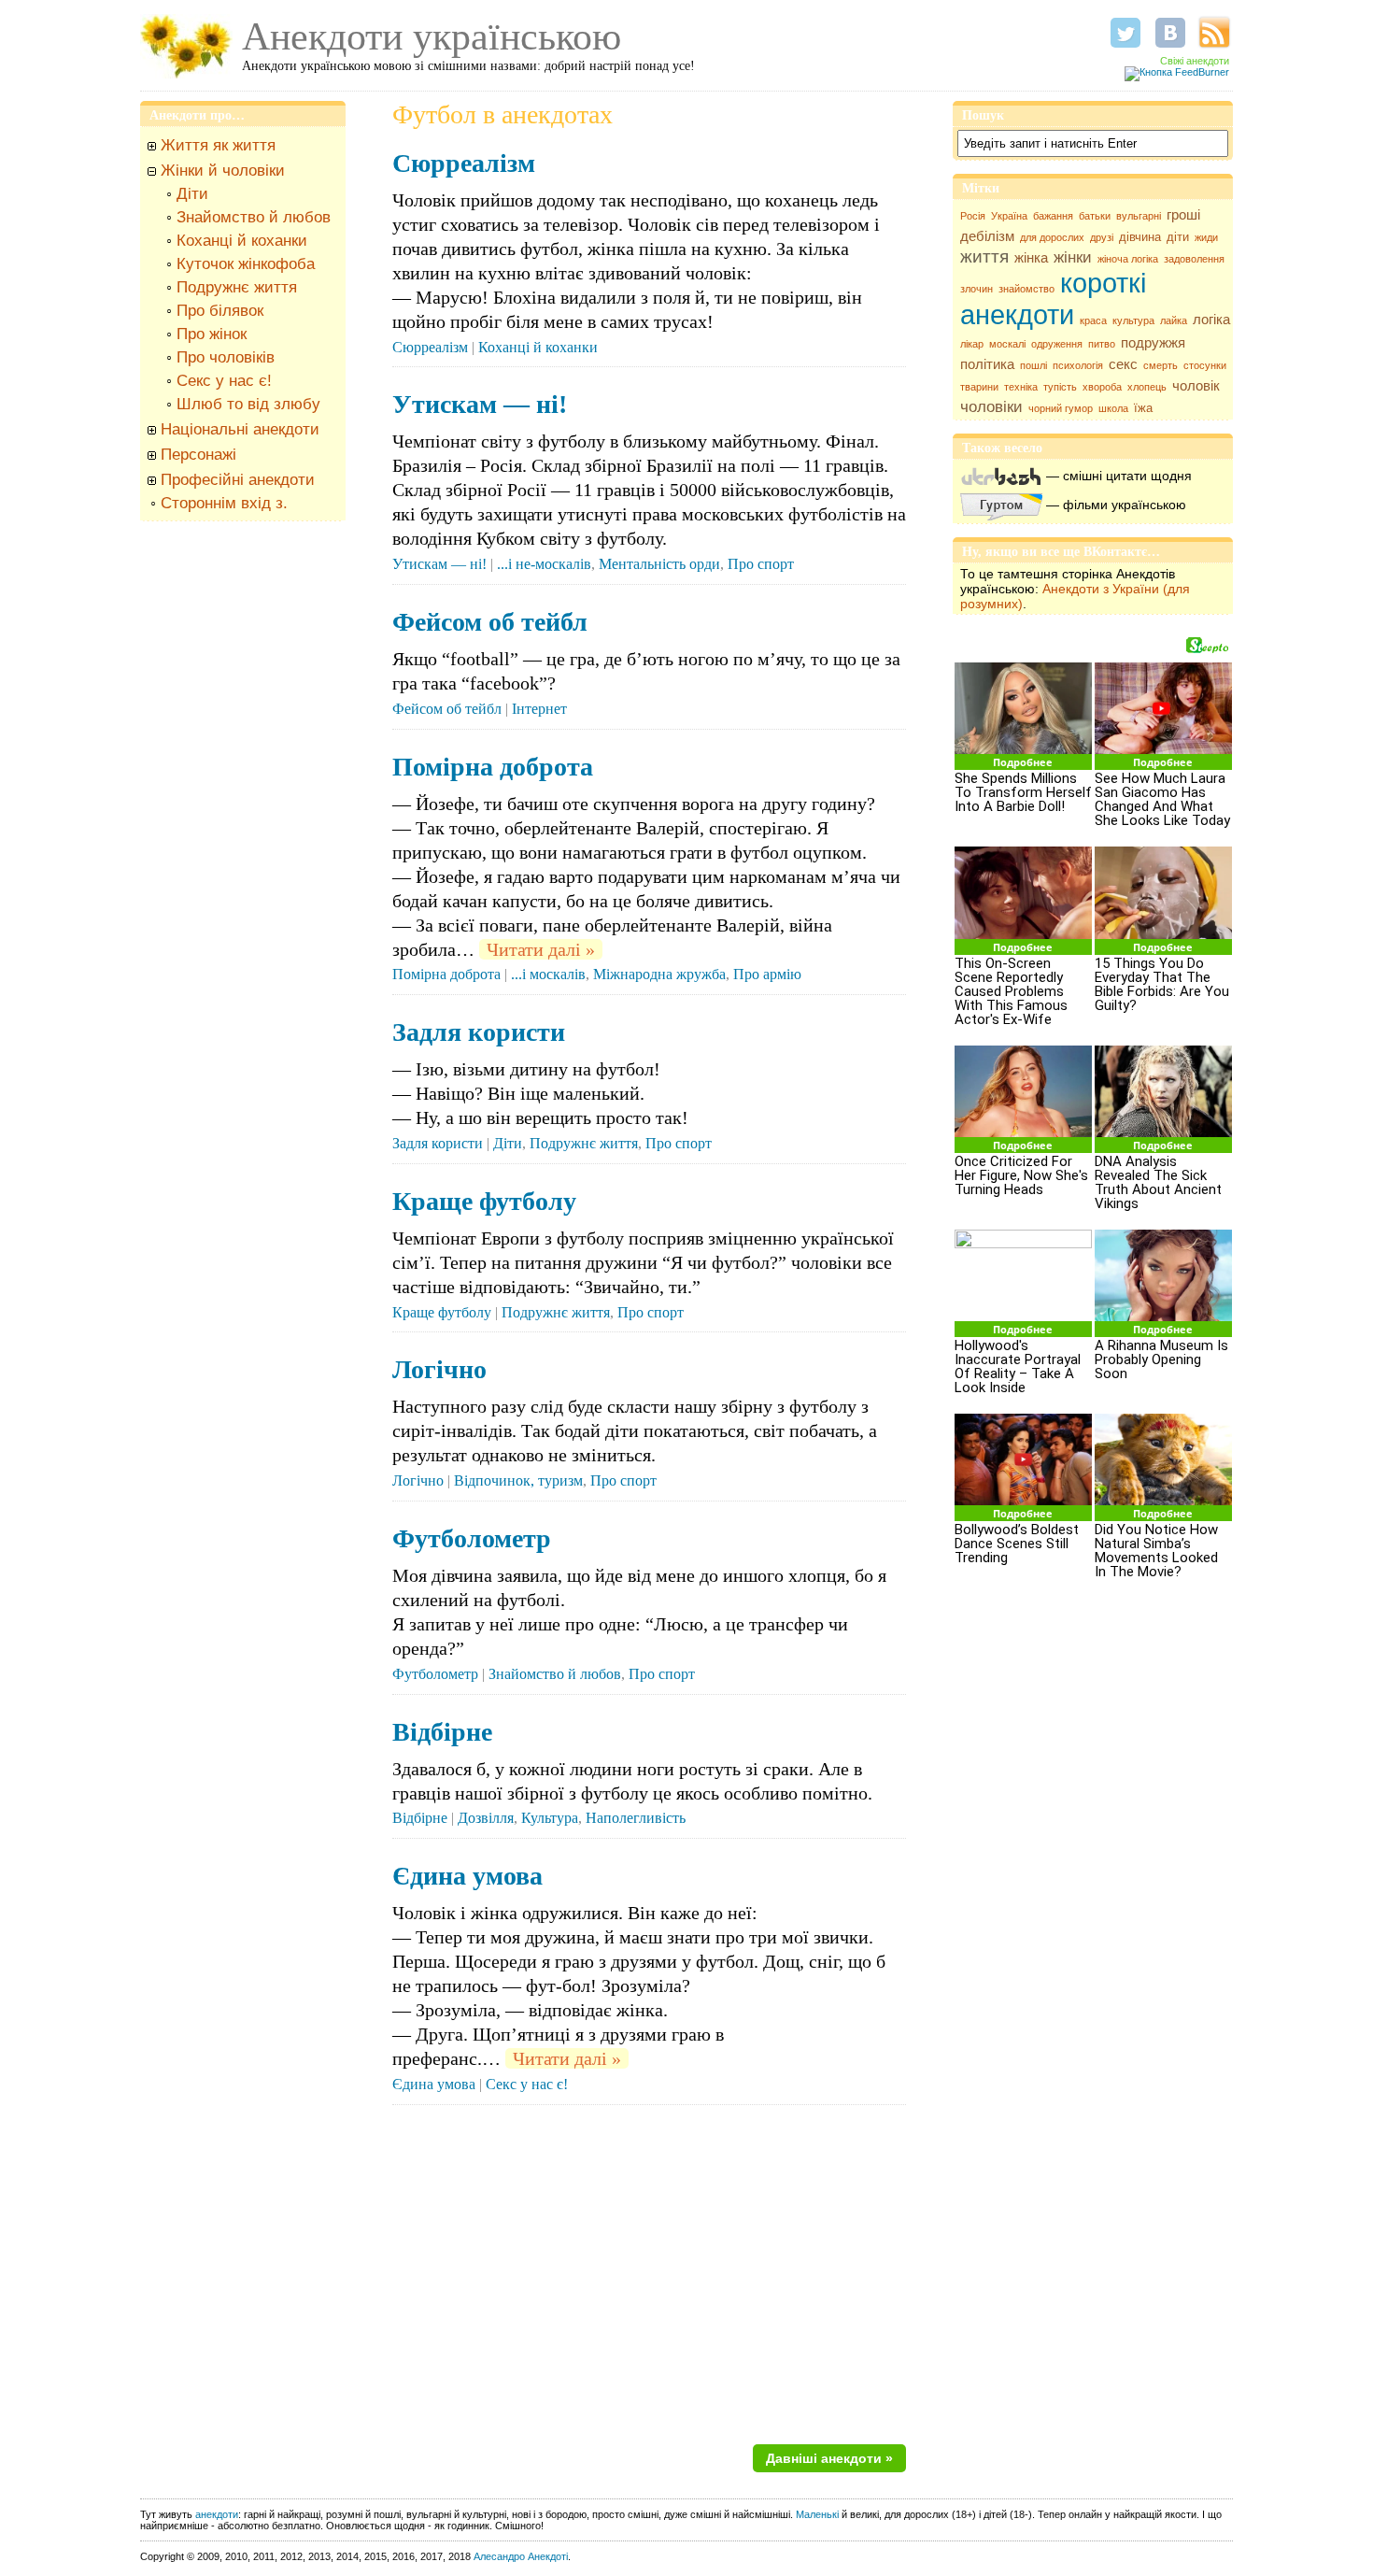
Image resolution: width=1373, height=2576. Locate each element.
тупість (1060, 387)
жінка (1031, 258)
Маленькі (817, 2514)
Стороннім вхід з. (224, 503)
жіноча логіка (1128, 259)
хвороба (1102, 387)
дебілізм (987, 236)
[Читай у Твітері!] (1125, 33)
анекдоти (217, 2514)
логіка (1211, 320)
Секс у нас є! (224, 381)
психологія (1078, 365)
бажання (1053, 216)
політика (987, 364)
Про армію (767, 974)
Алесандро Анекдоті (521, 2556)
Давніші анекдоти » (829, 2458)
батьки (1095, 216)
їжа (1143, 408)
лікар (972, 344)
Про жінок (212, 334)
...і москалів (548, 974)
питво (1102, 344)
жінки (1073, 257)
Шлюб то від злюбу (248, 404)
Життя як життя (218, 145)
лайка (1174, 320)
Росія (973, 216)
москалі (1007, 344)
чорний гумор (1061, 408)
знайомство (1026, 289)
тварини (979, 387)
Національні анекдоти (240, 429)
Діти (192, 194)
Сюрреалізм (464, 163)
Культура (550, 1818)
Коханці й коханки (242, 241)
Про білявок (220, 311)
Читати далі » (541, 949)
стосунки (1205, 365)
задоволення (1194, 259)
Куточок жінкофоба (246, 264)
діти (1178, 237)
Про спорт (761, 564)
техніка (1021, 387)
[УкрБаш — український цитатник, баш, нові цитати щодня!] (1001, 476)
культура (1133, 320)
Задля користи (479, 1032)
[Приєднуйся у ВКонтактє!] (1170, 33)
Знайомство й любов (254, 217)
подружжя (1153, 343)
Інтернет (539, 709)
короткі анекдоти (1053, 299)
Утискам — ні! (480, 404)
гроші (1183, 215)
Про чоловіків (226, 357)
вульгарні (1139, 216)
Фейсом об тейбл (490, 622)
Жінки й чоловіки (223, 171)
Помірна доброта (493, 767)
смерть (1161, 365)
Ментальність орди (659, 564)
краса (1093, 320)
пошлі (1033, 365)
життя (984, 256)
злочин (977, 289)
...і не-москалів (544, 564)
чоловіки (991, 407)
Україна (1009, 216)
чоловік (1196, 386)
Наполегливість (636, 1818)
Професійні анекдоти (238, 480)
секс (1123, 364)
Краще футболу (484, 1201)
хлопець (1147, 387)
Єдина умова (467, 1876)
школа (1113, 408)
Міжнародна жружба (659, 974)
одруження (1057, 344)
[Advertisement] (243, 815)
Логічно (439, 1369)
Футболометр (472, 1538)
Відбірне (442, 1732)
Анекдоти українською (432, 36)
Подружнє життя (237, 287)
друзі (1102, 237)
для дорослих (1052, 237)
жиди (1206, 237)
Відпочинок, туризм (518, 1480)
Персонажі (198, 455)
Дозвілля (486, 1818)
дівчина (1140, 237)
